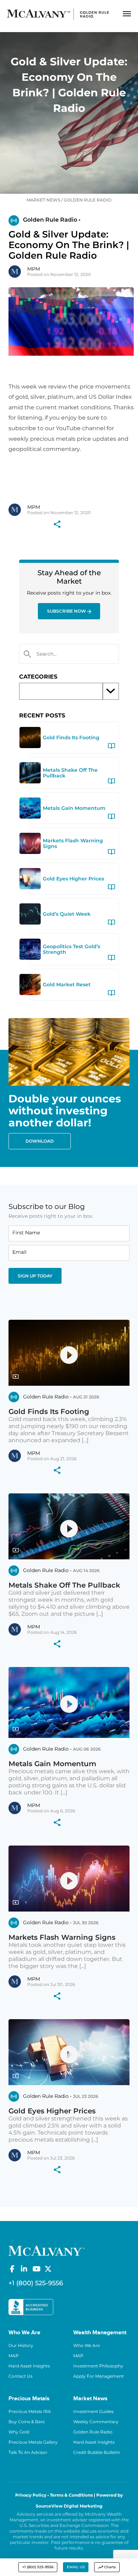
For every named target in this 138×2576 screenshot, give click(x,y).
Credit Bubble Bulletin (97, 2452)
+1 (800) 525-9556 (38, 2567)
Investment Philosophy (98, 2366)
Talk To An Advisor (28, 2452)
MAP (14, 2356)
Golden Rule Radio (93, 2432)
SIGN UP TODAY (35, 1276)
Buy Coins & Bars (27, 2422)
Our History (21, 2345)
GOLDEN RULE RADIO (88, 200)
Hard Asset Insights (29, 2366)
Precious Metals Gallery (33, 2442)
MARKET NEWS (43, 200)
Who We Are (87, 2345)
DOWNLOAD (40, 1141)
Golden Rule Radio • (52, 220)
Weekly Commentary (96, 2422)
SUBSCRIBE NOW (67, 611)
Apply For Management (99, 2376)
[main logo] (58, 14)
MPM (34, 269)
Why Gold (19, 2432)
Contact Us (21, 2376)
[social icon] (12, 2269)
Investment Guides (93, 2411)
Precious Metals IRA (30, 2411)
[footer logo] (47, 2250)
